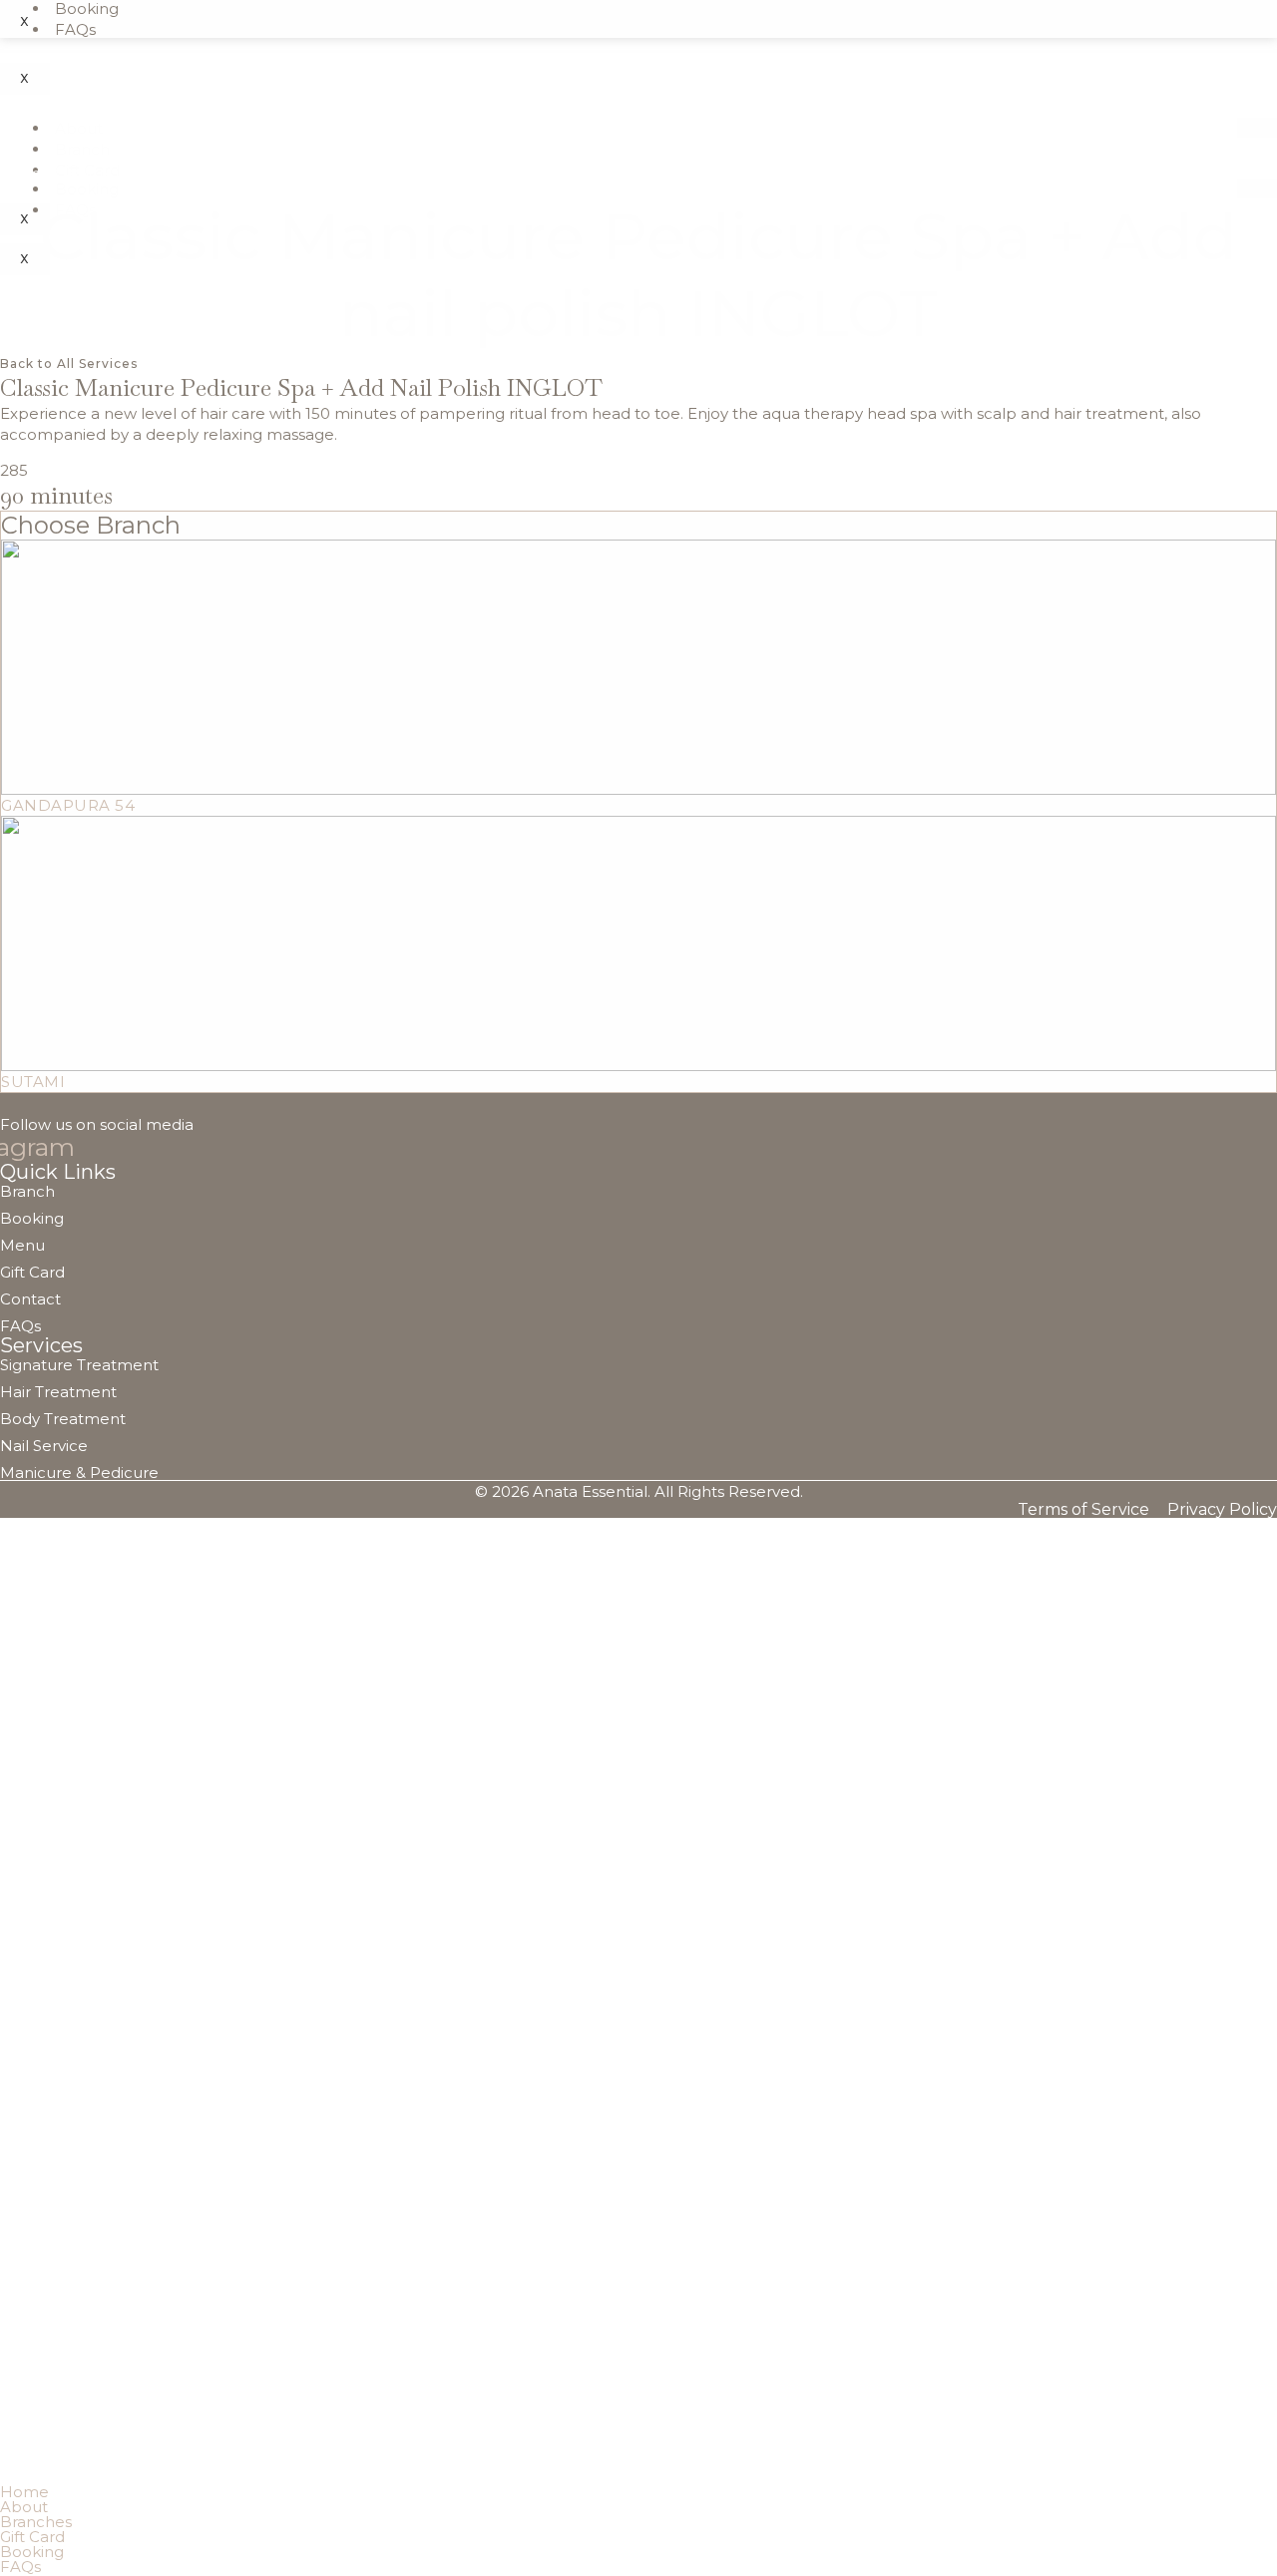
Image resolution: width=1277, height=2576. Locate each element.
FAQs (75, 29)
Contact (30, 1299)
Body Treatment (63, 1419)
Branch (82, 149)
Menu (22, 1245)
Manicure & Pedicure (79, 1472)
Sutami (33, 1082)
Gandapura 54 (68, 805)
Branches (36, 2522)
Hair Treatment (58, 1392)
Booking (87, 189)
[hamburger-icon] (1257, 128)
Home (20, 173)
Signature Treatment (79, 1365)
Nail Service (44, 1446)
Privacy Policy (1222, 1510)
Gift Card (32, 1272)
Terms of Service (1083, 1510)
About (79, 128)
